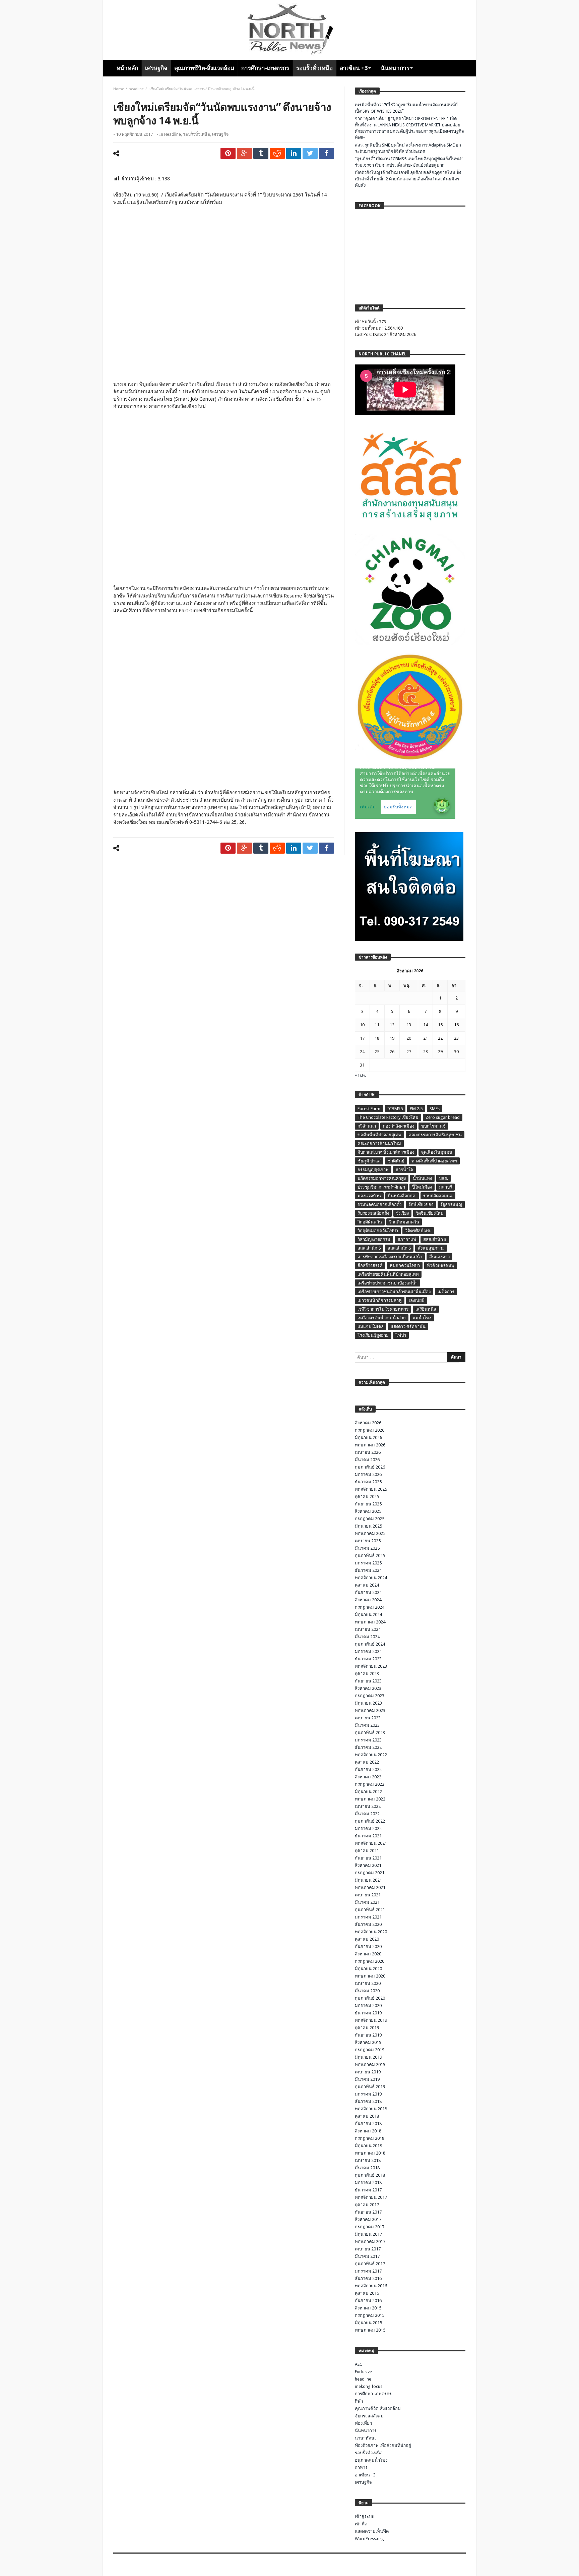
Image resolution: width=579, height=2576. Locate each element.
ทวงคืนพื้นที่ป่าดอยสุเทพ (434, 1161)
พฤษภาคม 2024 (370, 1622)
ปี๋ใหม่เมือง (422, 1187)
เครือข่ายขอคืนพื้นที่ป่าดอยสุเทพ (388, 1274)
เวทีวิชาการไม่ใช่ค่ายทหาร (383, 1309)
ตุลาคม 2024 (367, 1585)
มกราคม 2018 (368, 2183)
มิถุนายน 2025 (368, 1526)
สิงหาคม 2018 (368, 2131)
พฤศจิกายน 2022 (371, 1755)
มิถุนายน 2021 (368, 1880)
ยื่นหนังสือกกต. (402, 1196)
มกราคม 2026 (368, 1474)
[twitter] (310, 153)
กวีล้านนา (367, 1126)
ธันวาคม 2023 (368, 1659)
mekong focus (369, 2386)
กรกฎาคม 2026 (370, 1430)
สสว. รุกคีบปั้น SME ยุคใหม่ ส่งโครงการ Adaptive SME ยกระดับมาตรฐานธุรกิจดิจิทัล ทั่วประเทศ (408, 148)
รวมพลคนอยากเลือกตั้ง (379, 1205)
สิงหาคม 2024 (368, 1600)
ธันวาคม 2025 (368, 1482)
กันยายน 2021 (368, 1858)
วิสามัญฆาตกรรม (374, 1239)
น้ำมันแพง (422, 1178)
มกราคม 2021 (368, 1917)
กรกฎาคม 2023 (370, 1696)
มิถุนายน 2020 (368, 1969)
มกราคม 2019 (368, 2094)
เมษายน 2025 (368, 1541)
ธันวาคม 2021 (368, 1836)
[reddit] (277, 153)
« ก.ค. (360, 1075)
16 (456, 1025)
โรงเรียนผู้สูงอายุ (373, 1335)
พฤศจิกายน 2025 (371, 1489)
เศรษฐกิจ (220, 134)
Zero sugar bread (443, 1117)
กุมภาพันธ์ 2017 (370, 2264)
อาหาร (361, 2468)
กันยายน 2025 (368, 1504)
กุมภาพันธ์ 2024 (370, 1644)
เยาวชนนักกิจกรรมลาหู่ (380, 1300)
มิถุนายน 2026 (368, 1438)
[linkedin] (294, 153)
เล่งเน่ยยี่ (417, 1300)
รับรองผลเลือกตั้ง (373, 1213)
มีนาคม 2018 (367, 2168)
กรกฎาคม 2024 (370, 1607)
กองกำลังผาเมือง (399, 1126)
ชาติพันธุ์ (396, 1161)
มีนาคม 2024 (367, 1637)
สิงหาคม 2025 (368, 1511)
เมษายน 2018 (368, 2160)
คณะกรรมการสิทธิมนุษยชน (435, 1135)
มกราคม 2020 (368, 2006)
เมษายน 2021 (368, 1895)
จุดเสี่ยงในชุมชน (437, 1152)
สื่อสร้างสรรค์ (370, 1266)
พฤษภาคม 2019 (370, 2065)
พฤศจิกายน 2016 (371, 2286)
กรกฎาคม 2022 (370, 1784)
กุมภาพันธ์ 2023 (370, 1733)
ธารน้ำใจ (404, 1170)
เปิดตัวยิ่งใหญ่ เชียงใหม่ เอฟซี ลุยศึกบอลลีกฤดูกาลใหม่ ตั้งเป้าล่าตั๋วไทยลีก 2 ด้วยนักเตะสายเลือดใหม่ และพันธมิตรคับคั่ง (408, 179)
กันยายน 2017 (368, 2212)
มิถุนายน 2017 (368, 2234)
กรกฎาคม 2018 (370, 2138)
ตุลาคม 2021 (367, 1851)
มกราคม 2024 (368, 1651)
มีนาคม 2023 (367, 1725)
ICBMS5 (395, 1109)
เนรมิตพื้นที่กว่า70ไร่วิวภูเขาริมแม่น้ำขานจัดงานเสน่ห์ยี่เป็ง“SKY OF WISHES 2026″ (406, 108)
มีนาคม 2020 (367, 1991)
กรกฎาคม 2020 (370, 1961)
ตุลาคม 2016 (367, 2293)
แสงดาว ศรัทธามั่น (408, 1327)
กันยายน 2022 (368, 1769)
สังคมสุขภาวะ (431, 1248)
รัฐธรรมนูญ (451, 1205)
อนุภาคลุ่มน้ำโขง (371, 2460)
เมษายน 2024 (368, 1629)
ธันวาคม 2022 (368, 1747)
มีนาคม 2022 (367, 1814)
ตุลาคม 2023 (367, 1674)
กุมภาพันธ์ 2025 (370, 1556)
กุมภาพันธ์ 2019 (370, 2087)
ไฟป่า (401, 1335)
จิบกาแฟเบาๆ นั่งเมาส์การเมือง (386, 1152)
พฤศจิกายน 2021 (371, 1843)
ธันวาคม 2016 (368, 2278)
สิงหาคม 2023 (368, 1688)
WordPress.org (369, 2539)
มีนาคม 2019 (367, 2079)
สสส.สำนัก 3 (435, 1239)
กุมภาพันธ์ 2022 (370, 1821)
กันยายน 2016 (368, 2301)
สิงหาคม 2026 (368, 1423)
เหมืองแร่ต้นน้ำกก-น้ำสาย (382, 1318)
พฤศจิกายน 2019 (371, 2020)
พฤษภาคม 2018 (370, 2153)
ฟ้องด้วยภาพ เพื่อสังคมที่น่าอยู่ (383, 2445)
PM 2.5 (416, 1109)
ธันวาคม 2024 (368, 1570)
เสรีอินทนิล (426, 1309)
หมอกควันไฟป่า (405, 1266)
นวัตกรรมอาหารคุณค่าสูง (382, 1178)
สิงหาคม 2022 (368, 1777)
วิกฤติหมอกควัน (404, 1222)
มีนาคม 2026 (367, 1460)
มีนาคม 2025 (367, 1548)
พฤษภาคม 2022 (370, 1799)
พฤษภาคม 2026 (370, 1445)
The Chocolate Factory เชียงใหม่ (388, 1117)
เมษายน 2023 (368, 1718)
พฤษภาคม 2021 (370, 1887)
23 (456, 1038)
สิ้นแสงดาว (439, 1257)
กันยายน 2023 (368, 1681)
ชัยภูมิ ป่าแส (369, 1161)
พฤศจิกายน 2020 (371, 1932)
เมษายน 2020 (368, 1983)
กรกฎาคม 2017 (370, 2227)
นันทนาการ (366, 2431)
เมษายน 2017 (368, 2249)
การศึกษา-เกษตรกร (373, 2394)
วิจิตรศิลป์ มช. (418, 1231)
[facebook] (327, 153)
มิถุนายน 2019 (368, 2057)
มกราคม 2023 (368, 1740)
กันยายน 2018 (368, 2124)
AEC (359, 2364)
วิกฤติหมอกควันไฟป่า (378, 1231)
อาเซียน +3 (365, 2475)
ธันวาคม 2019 (368, 2013)
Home (119, 89)
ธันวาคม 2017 (368, 2190)
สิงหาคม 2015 (368, 2308)
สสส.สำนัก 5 (369, 1248)
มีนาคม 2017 (367, 2256)
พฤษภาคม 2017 (370, 2242)
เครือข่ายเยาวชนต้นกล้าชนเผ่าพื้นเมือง (394, 1292)
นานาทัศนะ (366, 2438)
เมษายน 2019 (368, 2072)
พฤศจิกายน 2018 (371, 2109)
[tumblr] (261, 153)
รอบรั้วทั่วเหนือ (197, 134)
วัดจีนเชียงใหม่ (430, 1213)
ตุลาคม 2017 (367, 2205)
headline (136, 89)
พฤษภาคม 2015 (370, 2330)
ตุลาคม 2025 (367, 1497)
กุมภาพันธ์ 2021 (370, 1910)
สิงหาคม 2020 (368, 1954)
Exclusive (363, 2372)
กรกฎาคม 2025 (370, 1519)
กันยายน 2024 (368, 1592)
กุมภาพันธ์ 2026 (370, 1467)
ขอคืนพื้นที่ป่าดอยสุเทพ (379, 1135)
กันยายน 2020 (368, 1947)
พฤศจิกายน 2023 (371, 1666)
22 (440, 1038)
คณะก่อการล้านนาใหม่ (379, 1143)
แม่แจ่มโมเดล (371, 1327)
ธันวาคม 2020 (368, 1924)
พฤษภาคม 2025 (370, 1533)
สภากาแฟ (407, 1239)
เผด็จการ (446, 1292)
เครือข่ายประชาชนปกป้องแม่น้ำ (388, 1283)
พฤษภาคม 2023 (370, 1710)
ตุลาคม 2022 (367, 1762)
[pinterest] (228, 153)
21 (426, 1038)
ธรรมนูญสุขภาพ (373, 1170)
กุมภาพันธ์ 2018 (370, 2175)
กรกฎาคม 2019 (370, 2050)
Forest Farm (369, 1109)
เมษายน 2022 (368, 1806)
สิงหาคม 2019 (368, 2042)
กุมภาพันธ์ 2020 (370, 1998)
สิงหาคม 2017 (368, 2219)
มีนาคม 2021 (367, 1902)
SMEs (435, 1109)
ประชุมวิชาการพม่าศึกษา (381, 1187)
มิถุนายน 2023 (368, 1703)
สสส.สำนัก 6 (399, 1248)
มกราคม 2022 (368, 1828)
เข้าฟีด (361, 2524)
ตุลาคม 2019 (367, 2028)
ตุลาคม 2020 (367, 1939)
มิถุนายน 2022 (368, 1792)
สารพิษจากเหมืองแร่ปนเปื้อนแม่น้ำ (390, 1257)
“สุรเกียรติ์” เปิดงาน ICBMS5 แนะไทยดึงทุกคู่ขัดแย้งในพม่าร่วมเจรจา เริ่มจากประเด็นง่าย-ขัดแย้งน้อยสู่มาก (409, 162)
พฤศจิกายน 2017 (371, 2197)
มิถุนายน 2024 (368, 1615)
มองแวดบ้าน (369, 1196)
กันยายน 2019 (368, 2035)
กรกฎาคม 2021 (370, 1873)
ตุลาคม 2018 (367, 2116)
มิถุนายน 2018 (368, 2146)
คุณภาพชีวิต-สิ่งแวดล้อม (378, 2409)
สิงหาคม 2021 (368, 1865)
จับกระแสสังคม (369, 2416)
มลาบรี (445, 1187)
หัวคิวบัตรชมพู (441, 1266)
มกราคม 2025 (368, 1563)
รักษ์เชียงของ (421, 1205)
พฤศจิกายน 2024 (371, 1578)
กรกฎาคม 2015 (370, 2315)
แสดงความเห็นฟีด (372, 2531)
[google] (244, 153)
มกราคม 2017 (368, 2271)
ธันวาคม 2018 (368, 2101)
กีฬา (359, 2401)
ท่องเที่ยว (363, 2423)
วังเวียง (402, 1213)
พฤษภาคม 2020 (370, 1976)
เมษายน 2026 (368, 1452)
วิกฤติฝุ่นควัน (370, 1222)
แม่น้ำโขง (422, 1318)
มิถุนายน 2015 (368, 2323)
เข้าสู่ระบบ (365, 2516)
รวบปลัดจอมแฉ (438, 1196)
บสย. (443, 1178)
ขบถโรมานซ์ (433, 1126)
